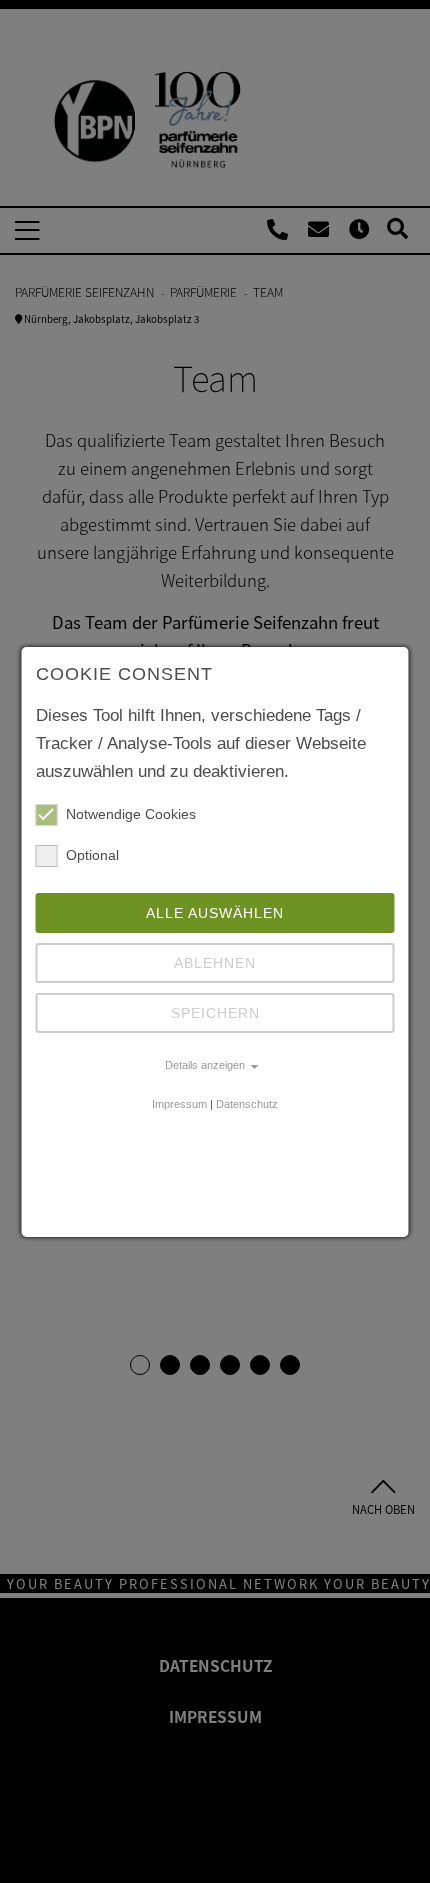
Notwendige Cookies (131, 814)
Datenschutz (247, 1104)
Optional (92, 855)
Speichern (215, 1013)
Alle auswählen (215, 913)
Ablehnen (215, 963)
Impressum (179, 1104)
